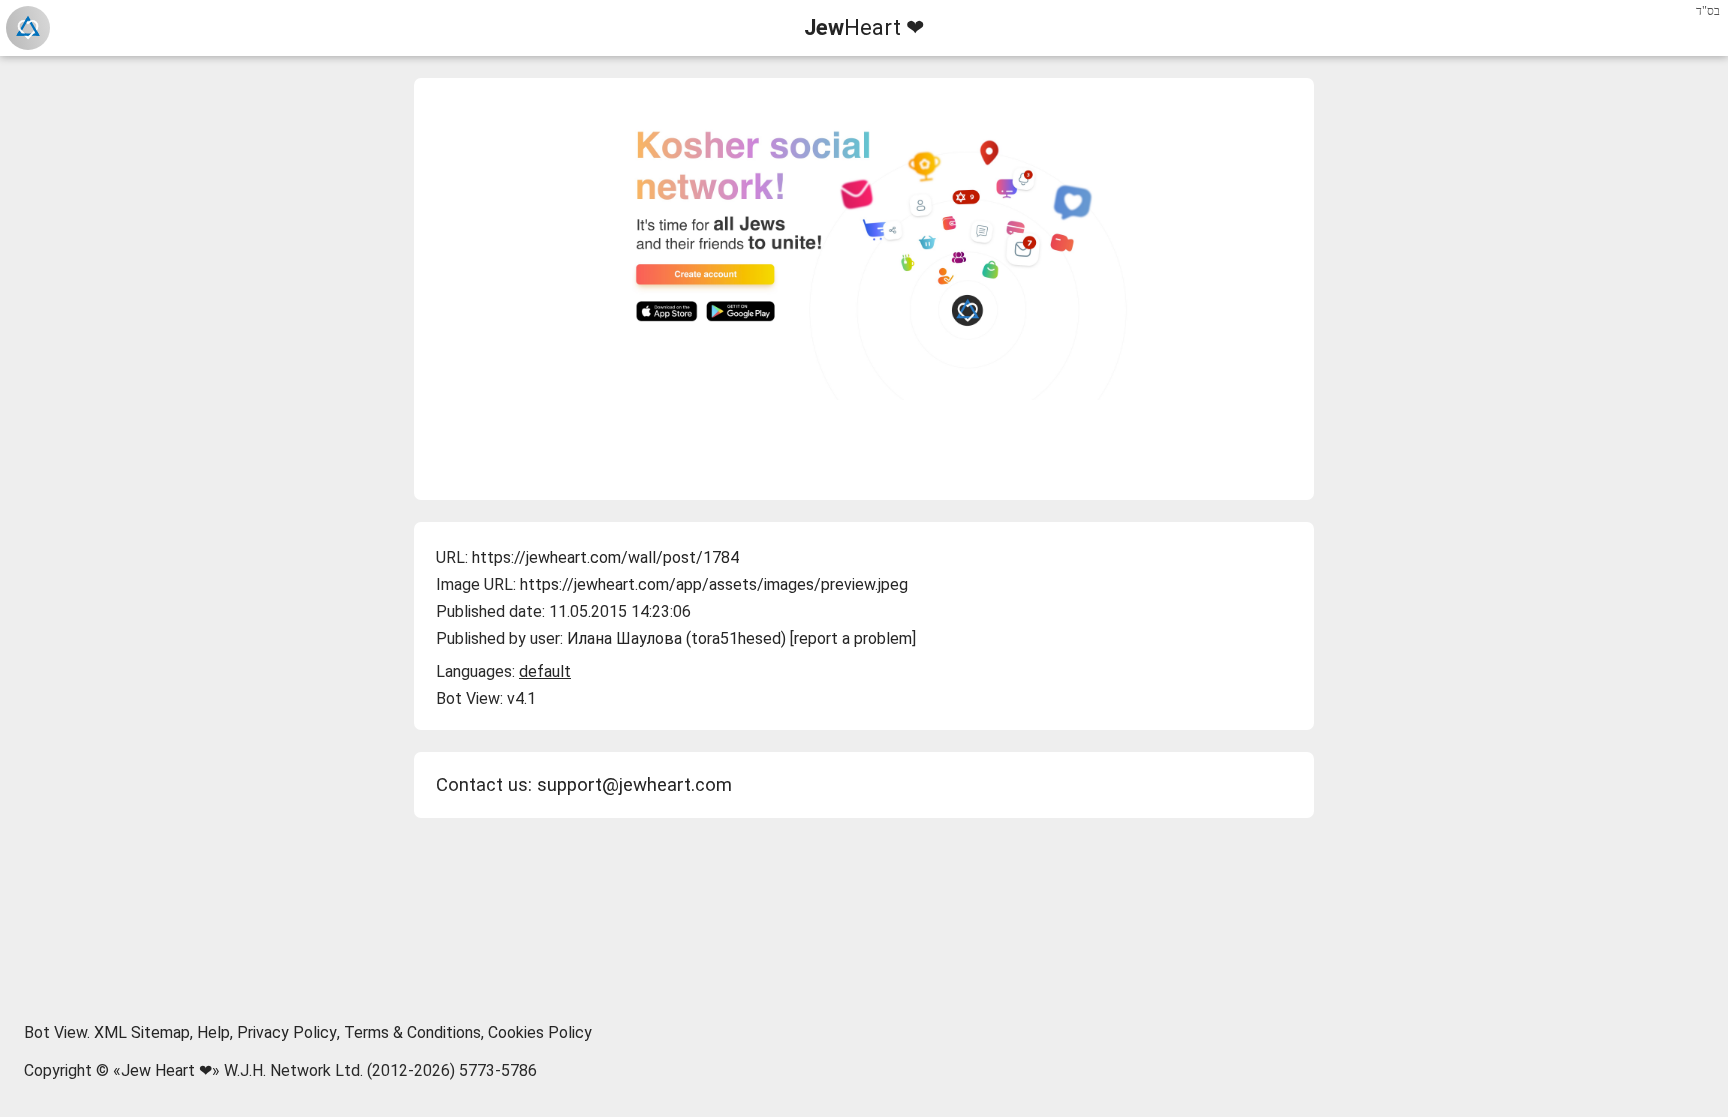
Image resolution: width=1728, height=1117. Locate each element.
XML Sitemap (142, 1032)
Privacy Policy (287, 1032)
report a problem (853, 638)
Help (213, 1032)
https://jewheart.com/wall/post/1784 (605, 557)
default (545, 671)
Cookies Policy (540, 1032)
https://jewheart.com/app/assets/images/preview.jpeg (714, 584)
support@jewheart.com (634, 785)
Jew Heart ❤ (166, 1070)
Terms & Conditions (412, 1032)
